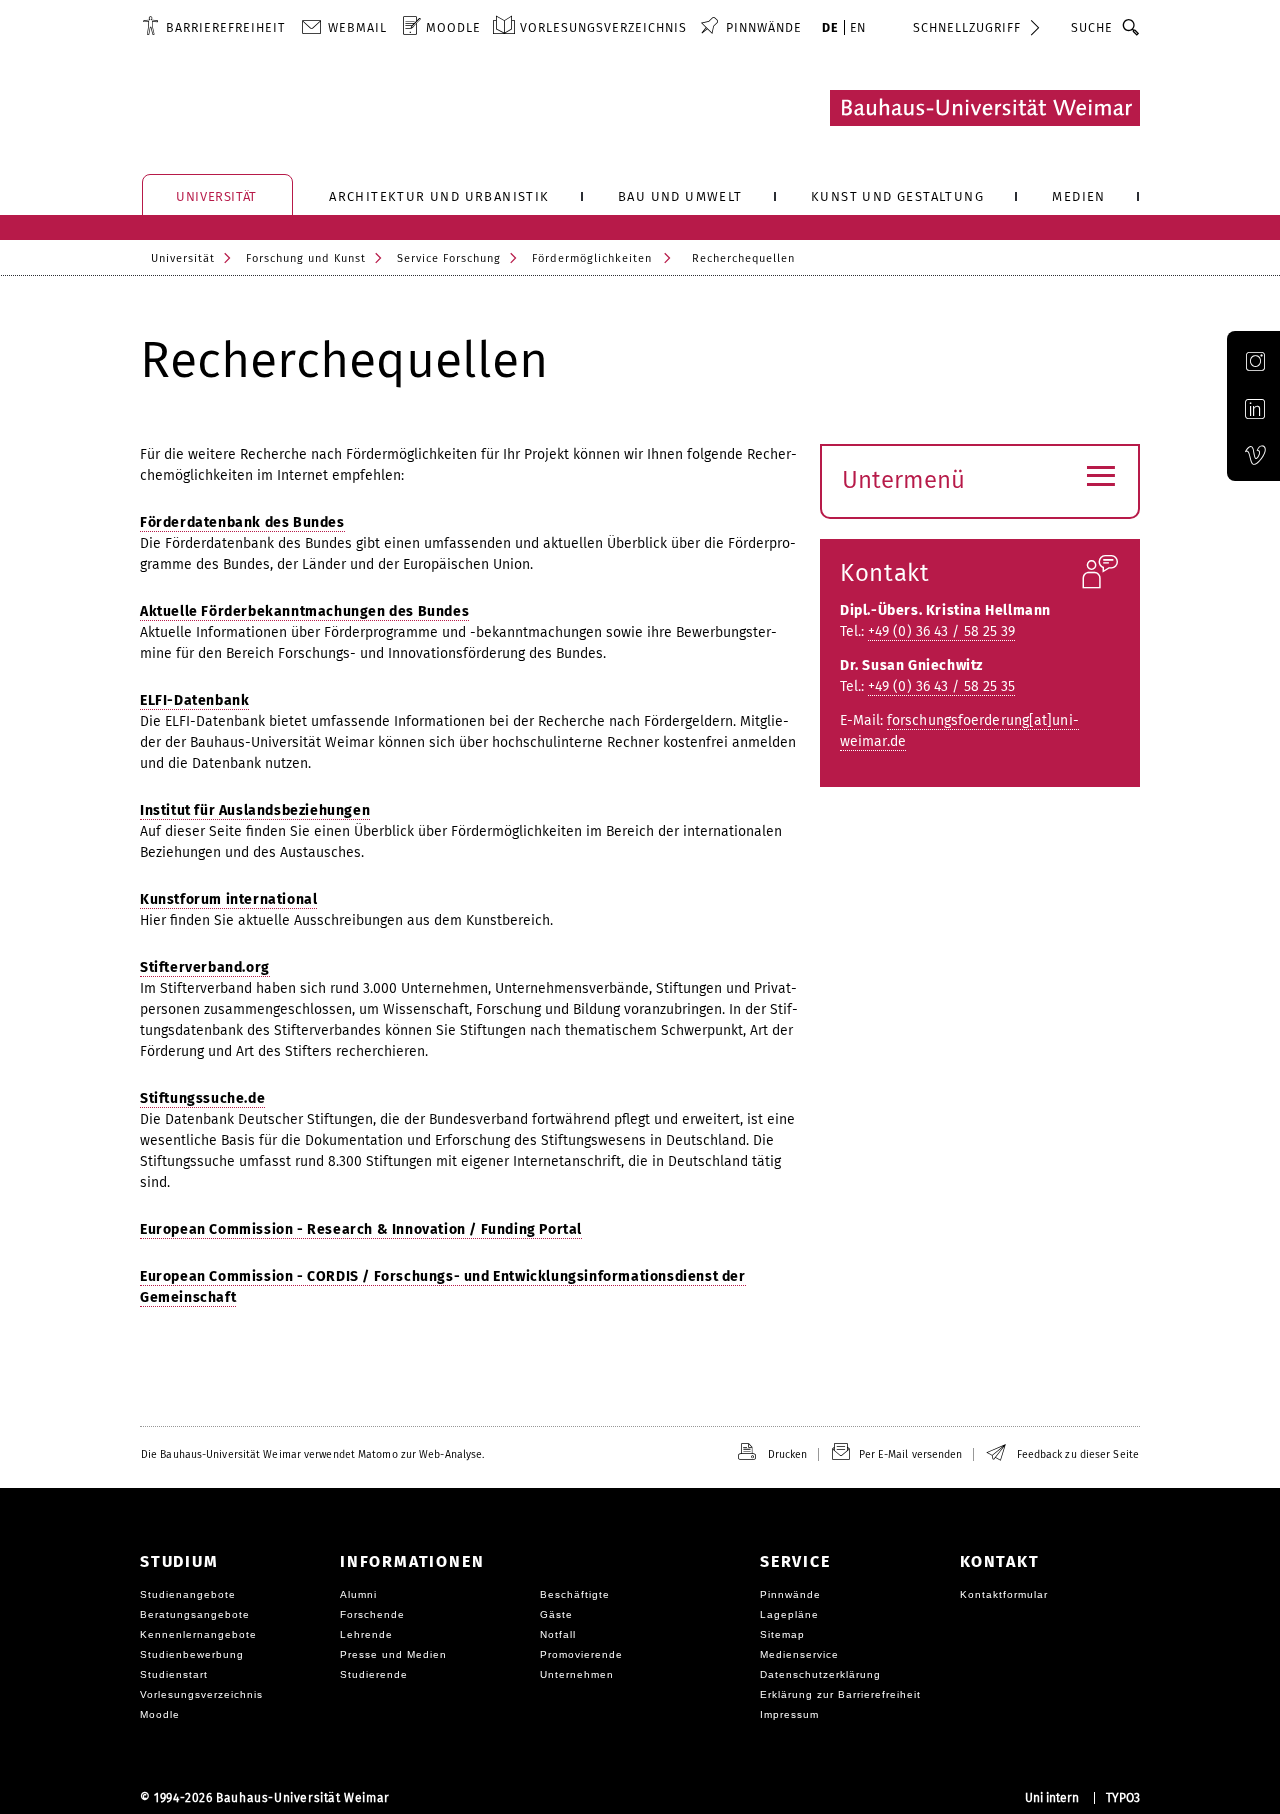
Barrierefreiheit (225, 27)
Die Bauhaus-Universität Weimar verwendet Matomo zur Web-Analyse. (312, 1454)
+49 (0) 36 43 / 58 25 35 (941, 686)
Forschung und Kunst (306, 258)
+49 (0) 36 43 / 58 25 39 (941, 631)
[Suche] (1131, 27)
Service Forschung (449, 258)
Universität (183, 258)
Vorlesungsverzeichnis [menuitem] (603, 27)
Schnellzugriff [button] (967, 27)
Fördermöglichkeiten (592, 258)
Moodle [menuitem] (453, 27)
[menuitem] (213, 27)
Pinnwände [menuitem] (764, 27)
